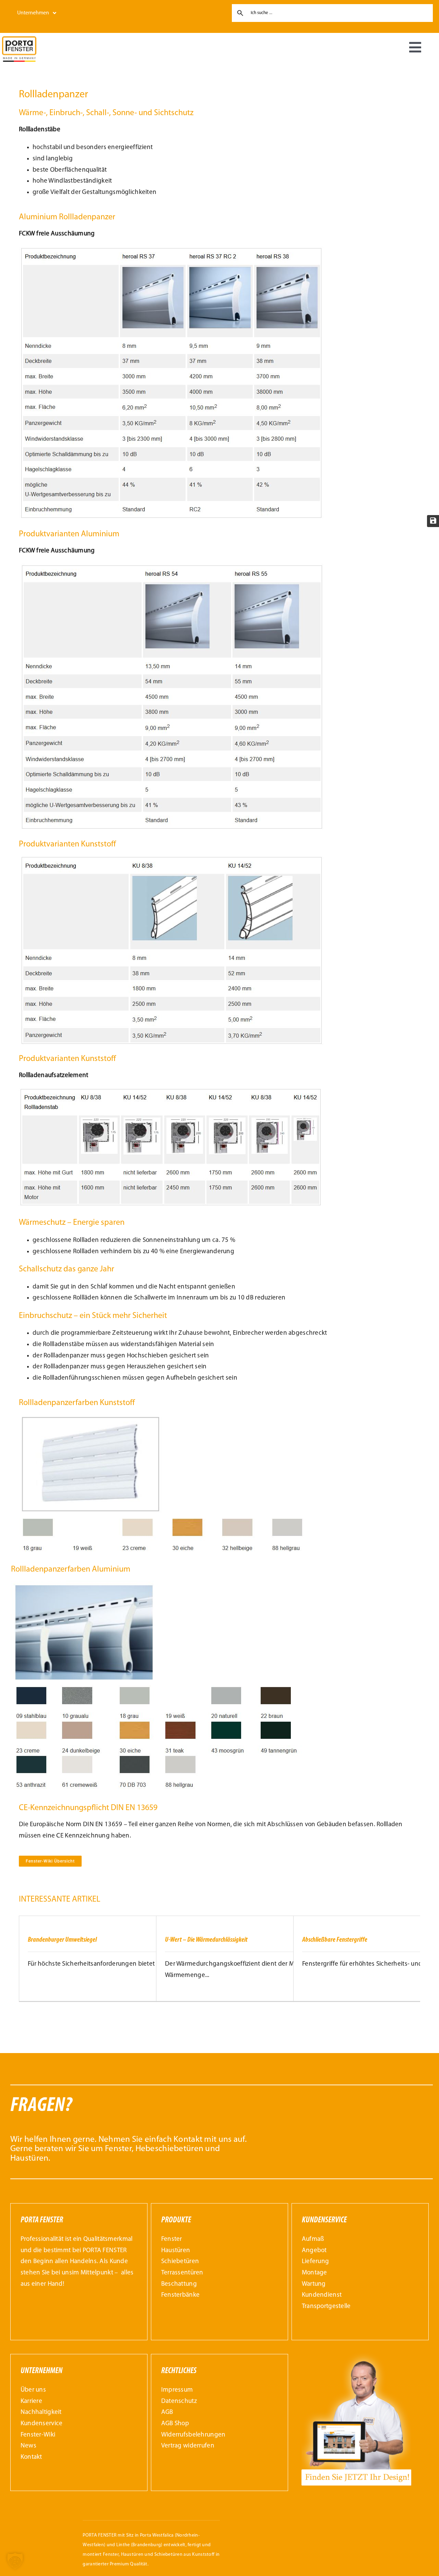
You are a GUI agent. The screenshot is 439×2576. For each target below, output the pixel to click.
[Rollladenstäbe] (172, 250)
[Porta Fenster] (19, 40)
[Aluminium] (173, 567)
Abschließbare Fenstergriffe (335, 1940)
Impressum (177, 2390)
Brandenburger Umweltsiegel (62, 1940)
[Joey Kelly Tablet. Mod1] (356, 2353)
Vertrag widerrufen (188, 2446)
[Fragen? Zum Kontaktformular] (222, 2132)
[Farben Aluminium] (160, 1584)
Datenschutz (179, 2401)
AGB (167, 2412)
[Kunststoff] (172, 859)
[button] (15, 2561)
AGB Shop (175, 2424)
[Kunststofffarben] (167, 1418)
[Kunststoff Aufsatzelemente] (172, 1091)
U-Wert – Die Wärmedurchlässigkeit (206, 1940)
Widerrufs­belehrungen (193, 2435)
